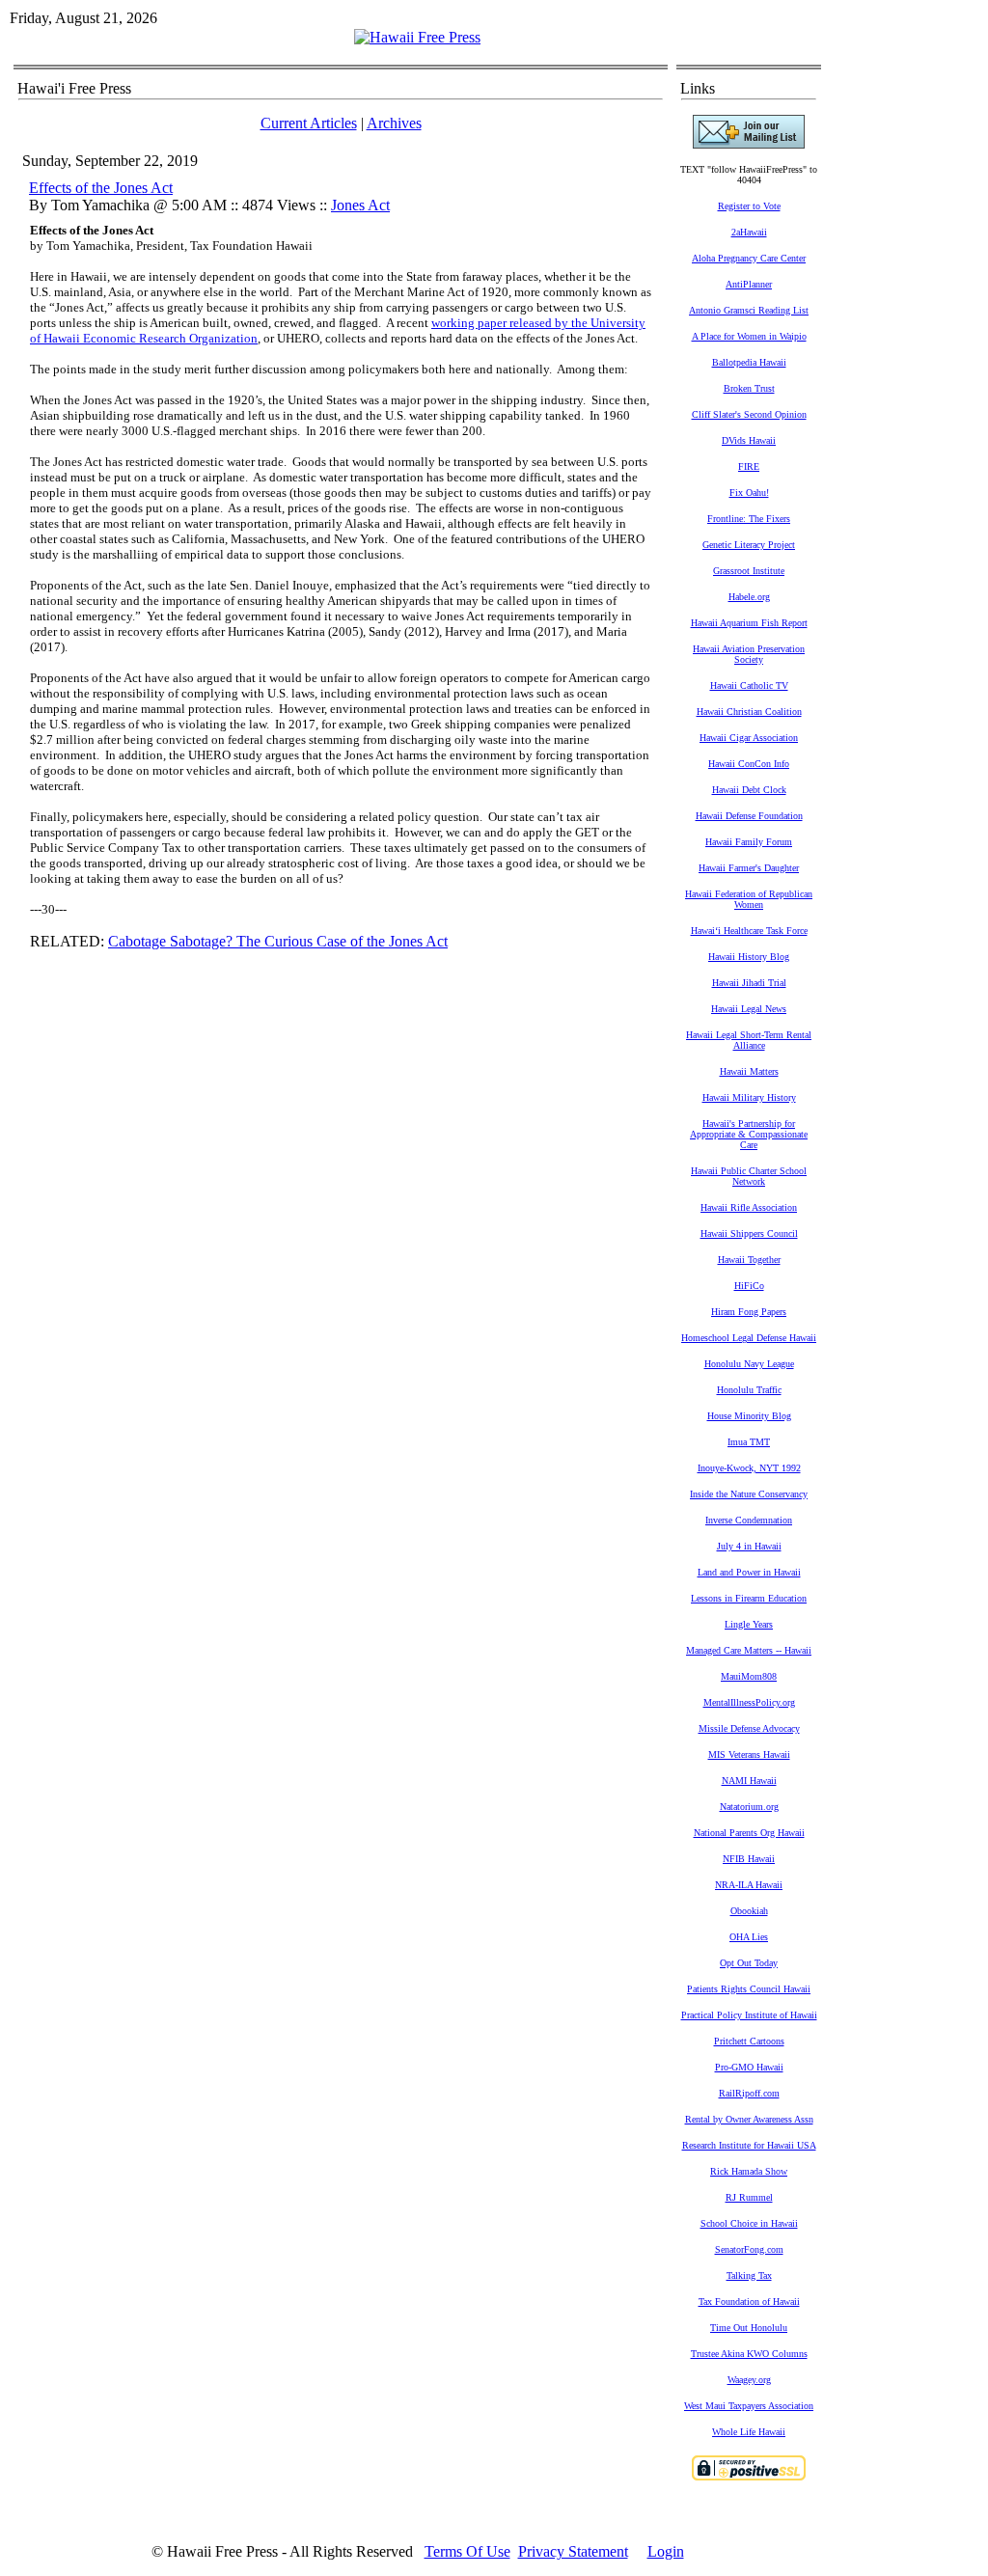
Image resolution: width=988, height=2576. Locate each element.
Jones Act (360, 205)
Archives (394, 123)
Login (666, 2551)
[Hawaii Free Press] (417, 37)
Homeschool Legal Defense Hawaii (749, 1338)
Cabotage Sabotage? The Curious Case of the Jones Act (278, 941)
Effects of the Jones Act (101, 188)
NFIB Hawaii (749, 1859)
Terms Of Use (467, 2551)
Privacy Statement (573, 2551)
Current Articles (309, 123)
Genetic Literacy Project (749, 545)
